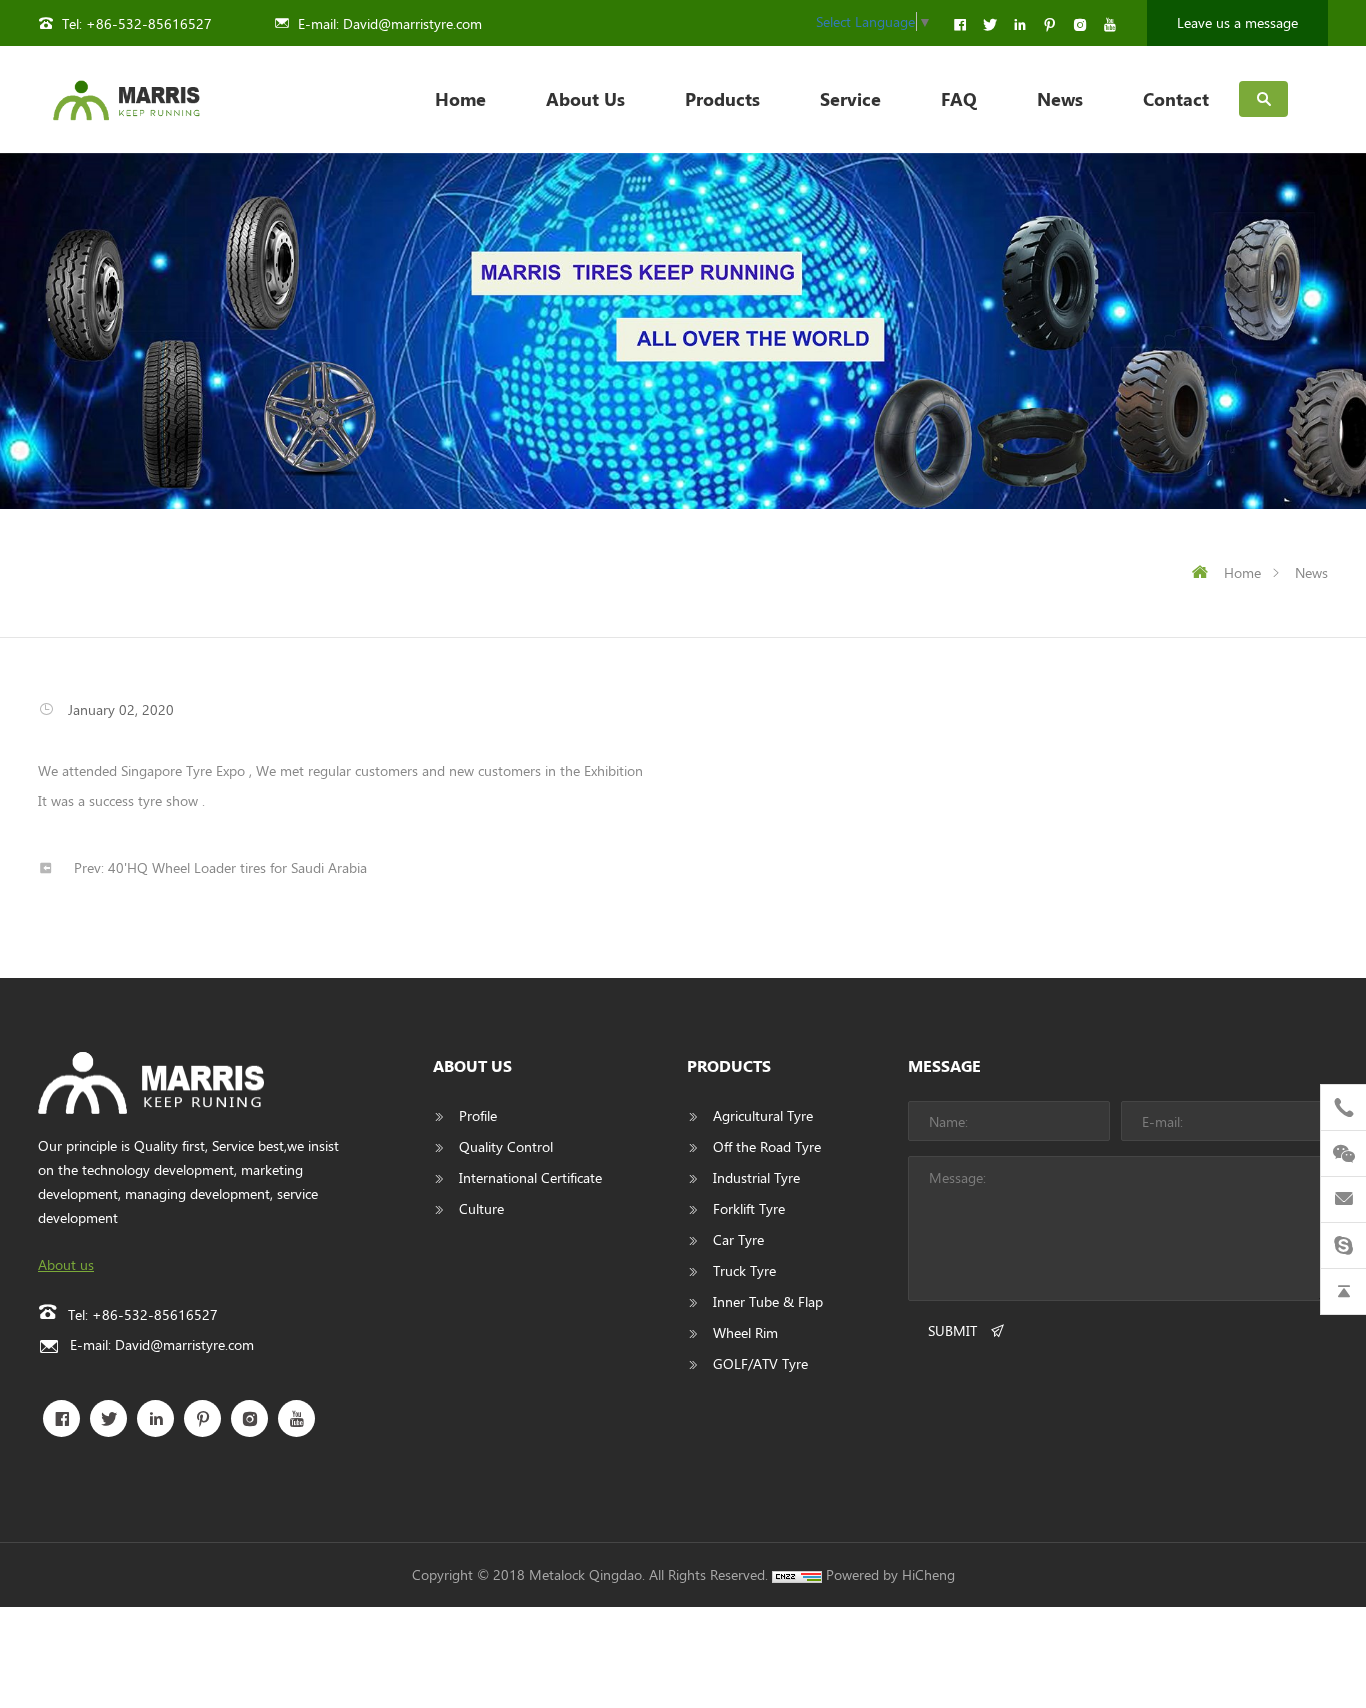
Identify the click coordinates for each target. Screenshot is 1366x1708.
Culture (481, 1208)
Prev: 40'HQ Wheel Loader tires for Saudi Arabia (220, 867)
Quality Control (506, 1146)
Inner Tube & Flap (768, 1301)
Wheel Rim (745, 1332)
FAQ (959, 99)
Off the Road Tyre (767, 1146)
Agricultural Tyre (763, 1115)
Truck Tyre (744, 1270)
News (1060, 99)
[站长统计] (797, 1574)
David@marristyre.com (412, 23)
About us (66, 1264)
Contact (1176, 99)
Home (460, 99)
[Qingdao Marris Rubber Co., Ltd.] (126, 99)
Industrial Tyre (756, 1177)
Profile (478, 1115)
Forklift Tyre (749, 1208)
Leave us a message (1237, 22)
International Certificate (530, 1177)
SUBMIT (952, 1330)
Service (850, 99)
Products (722, 99)
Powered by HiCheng (890, 1574)
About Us (585, 99)
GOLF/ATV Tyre (760, 1363)
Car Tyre (738, 1239)
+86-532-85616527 (149, 23)
